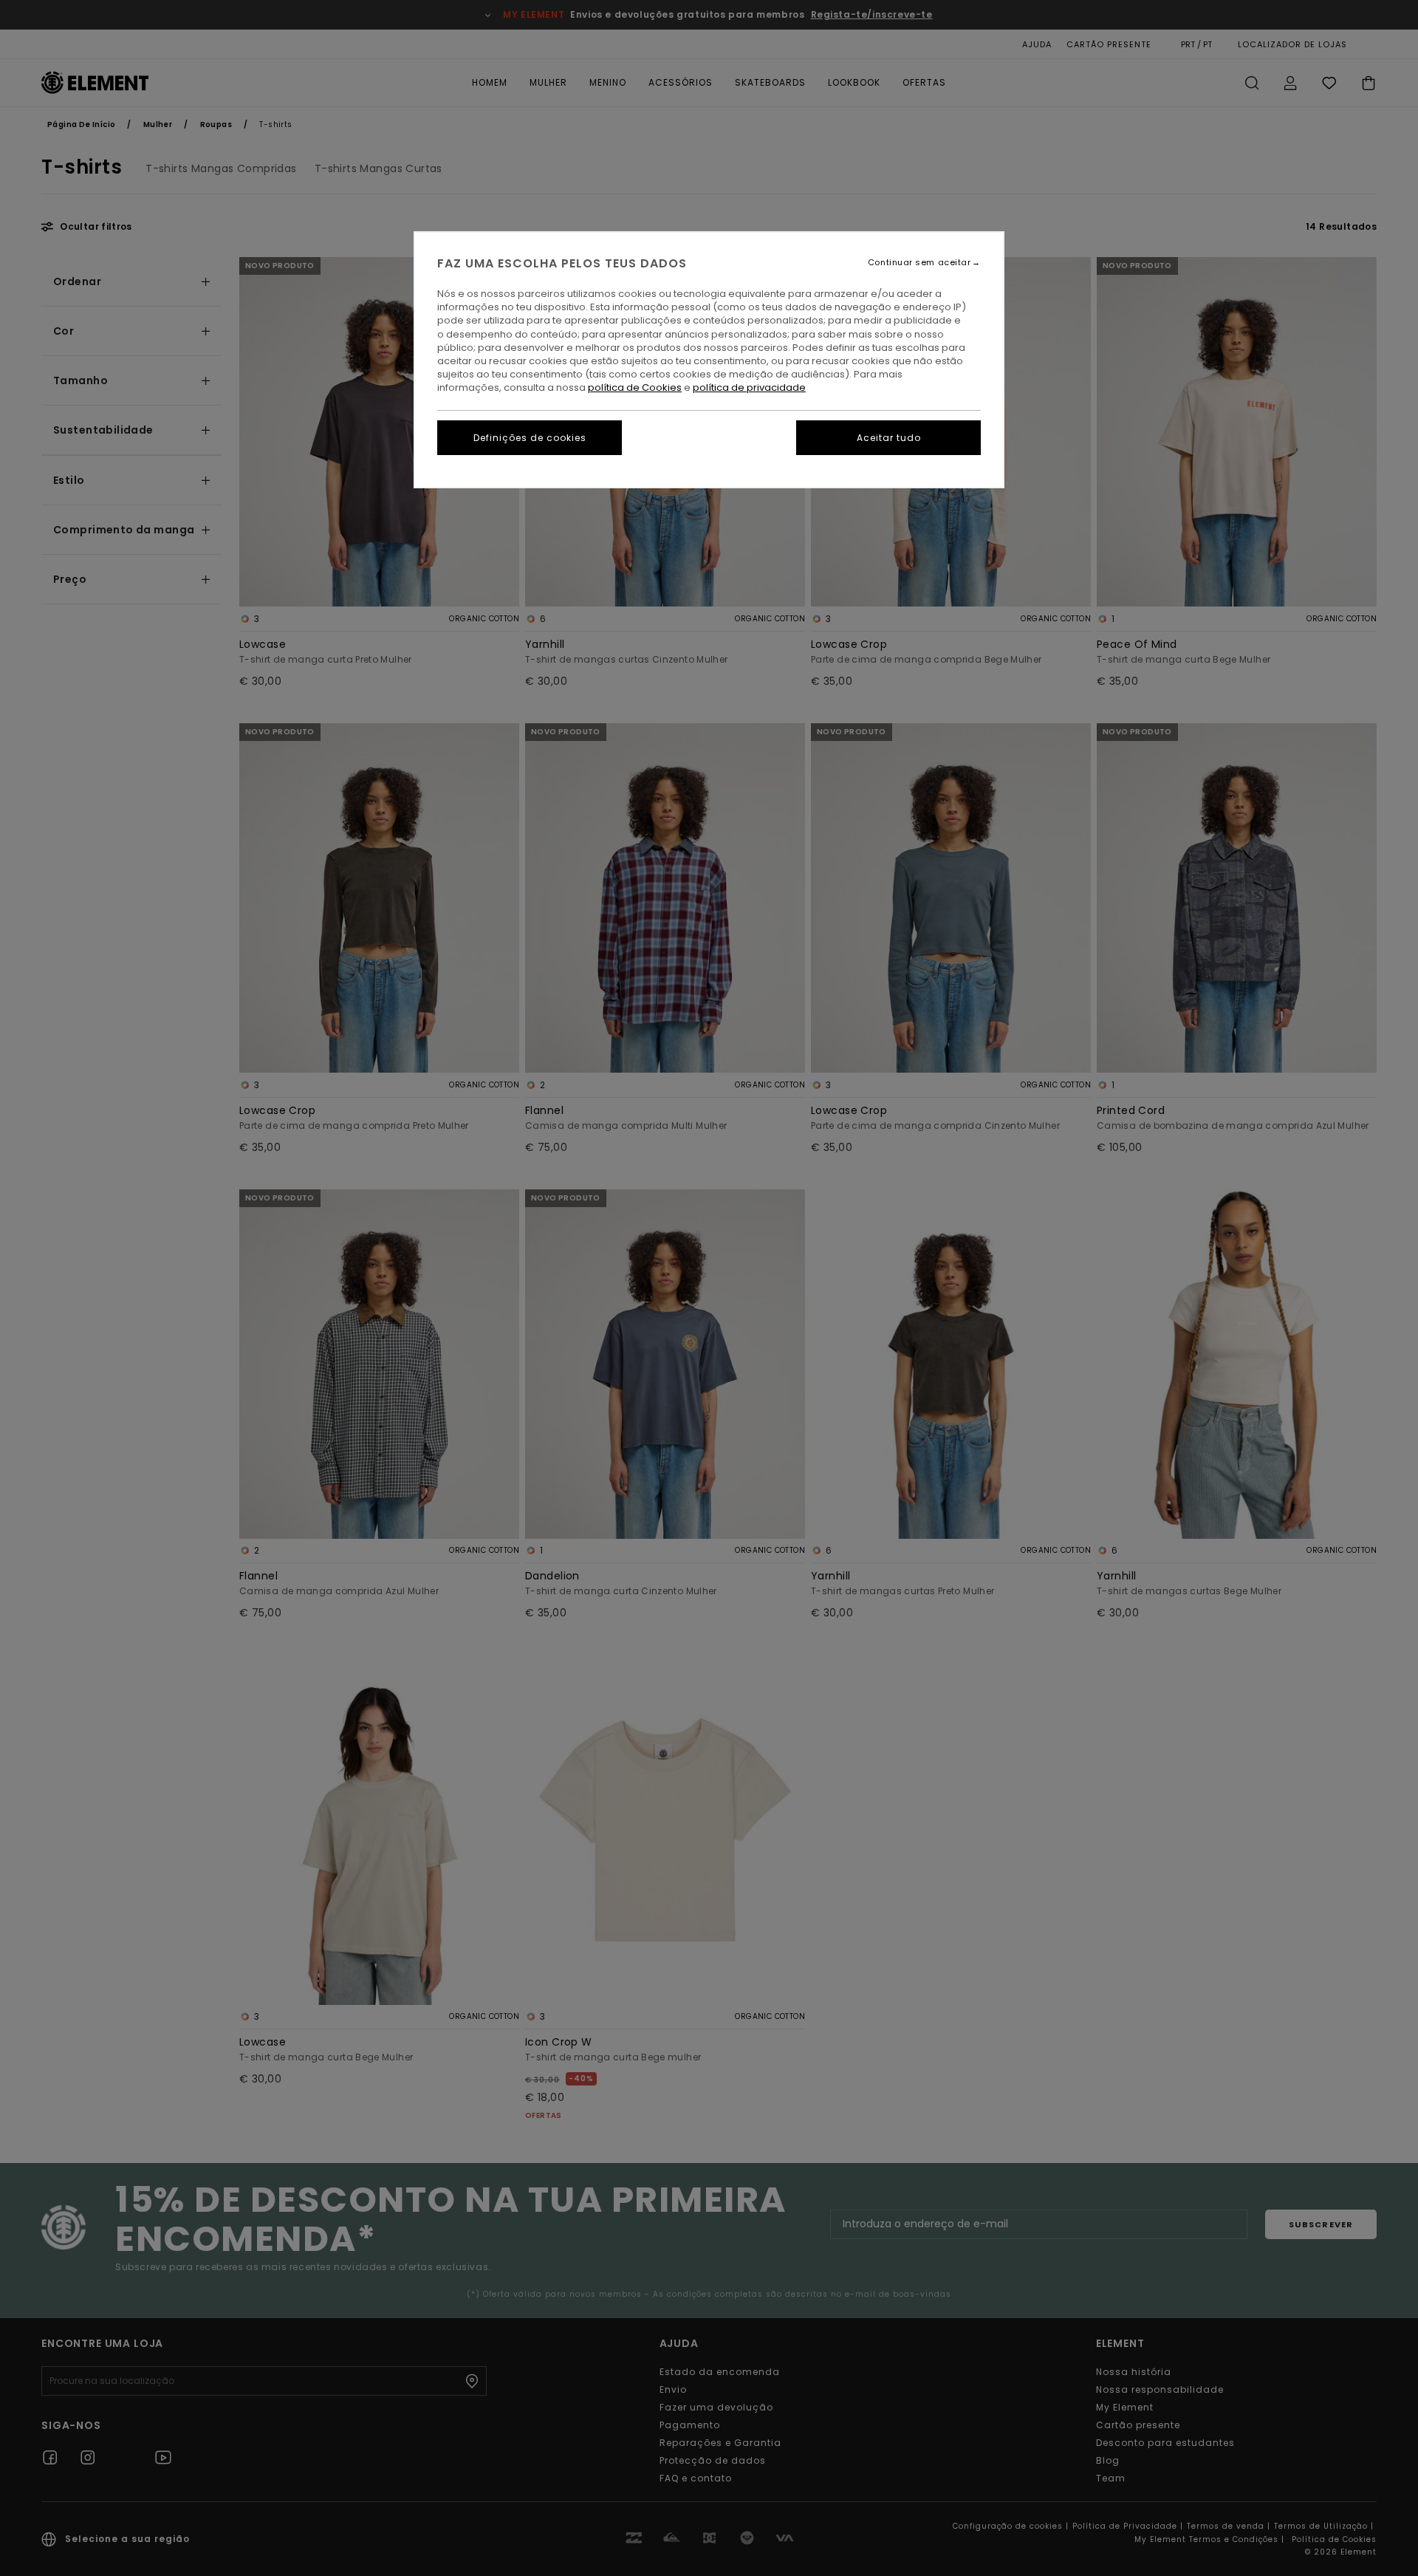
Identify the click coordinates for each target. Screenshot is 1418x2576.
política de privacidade (749, 387)
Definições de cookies (530, 438)
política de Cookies (635, 387)
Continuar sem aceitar (919, 263)
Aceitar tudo (889, 438)
